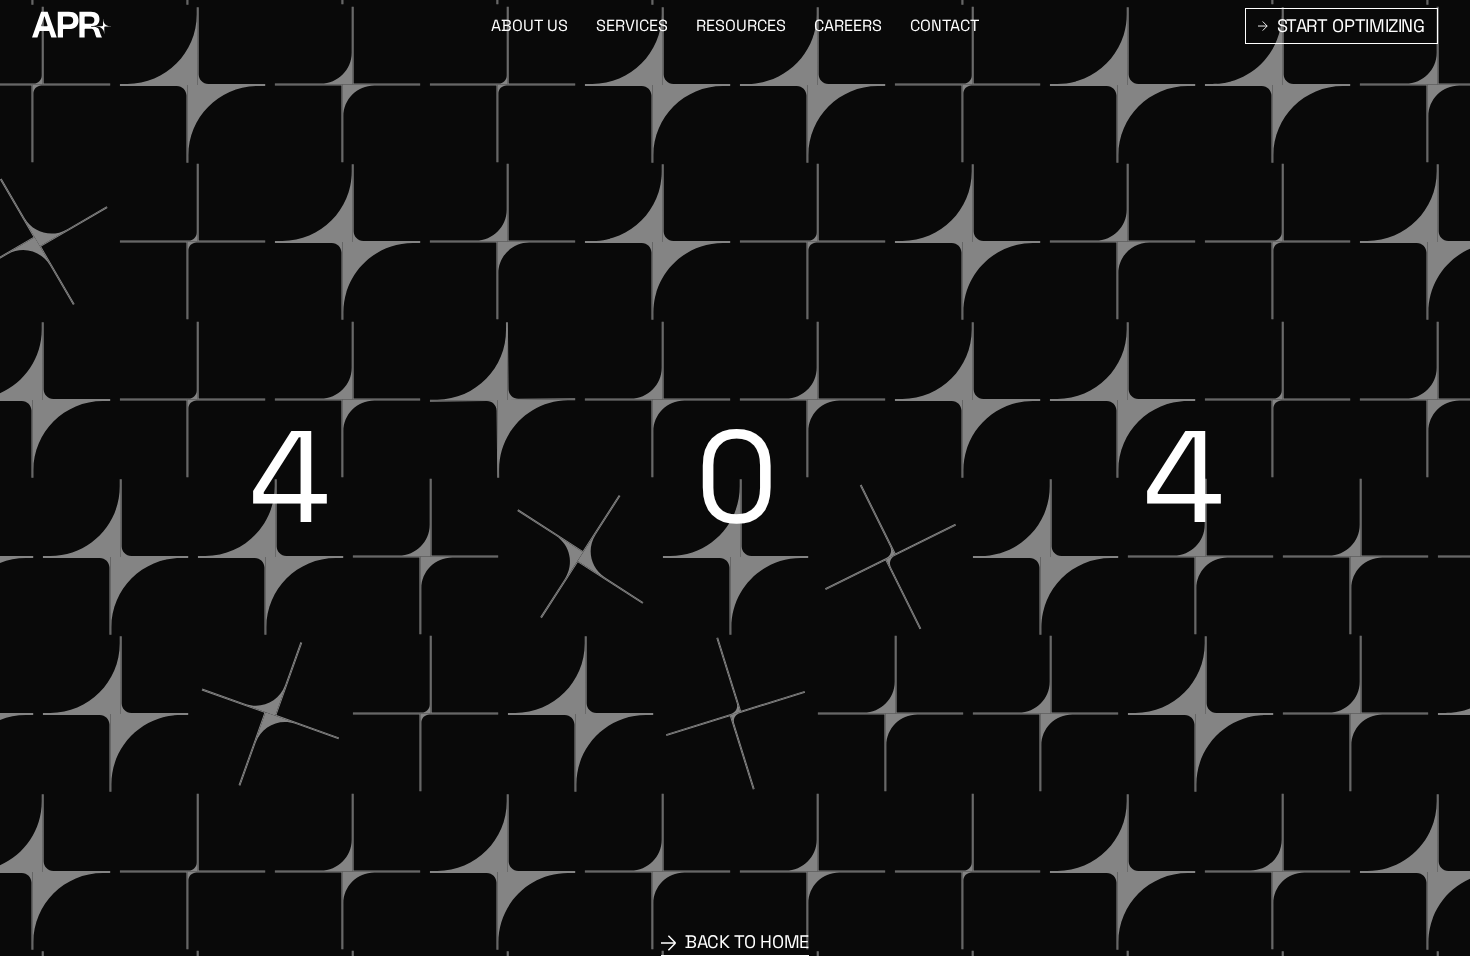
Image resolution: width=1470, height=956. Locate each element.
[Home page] (72, 25)
